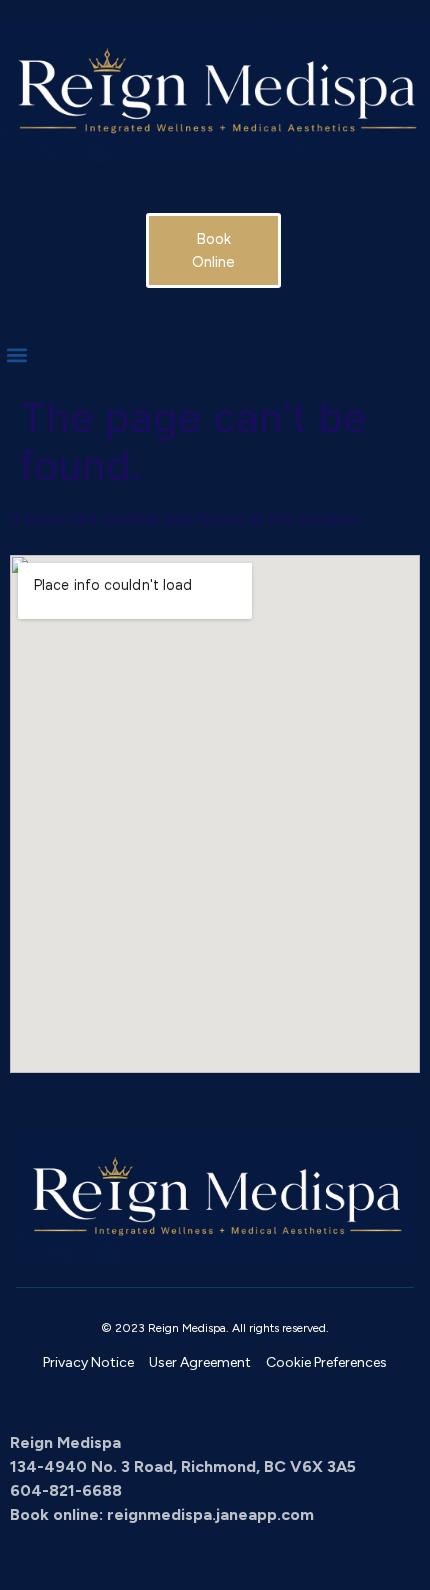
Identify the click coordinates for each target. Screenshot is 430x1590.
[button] (16, 354)
